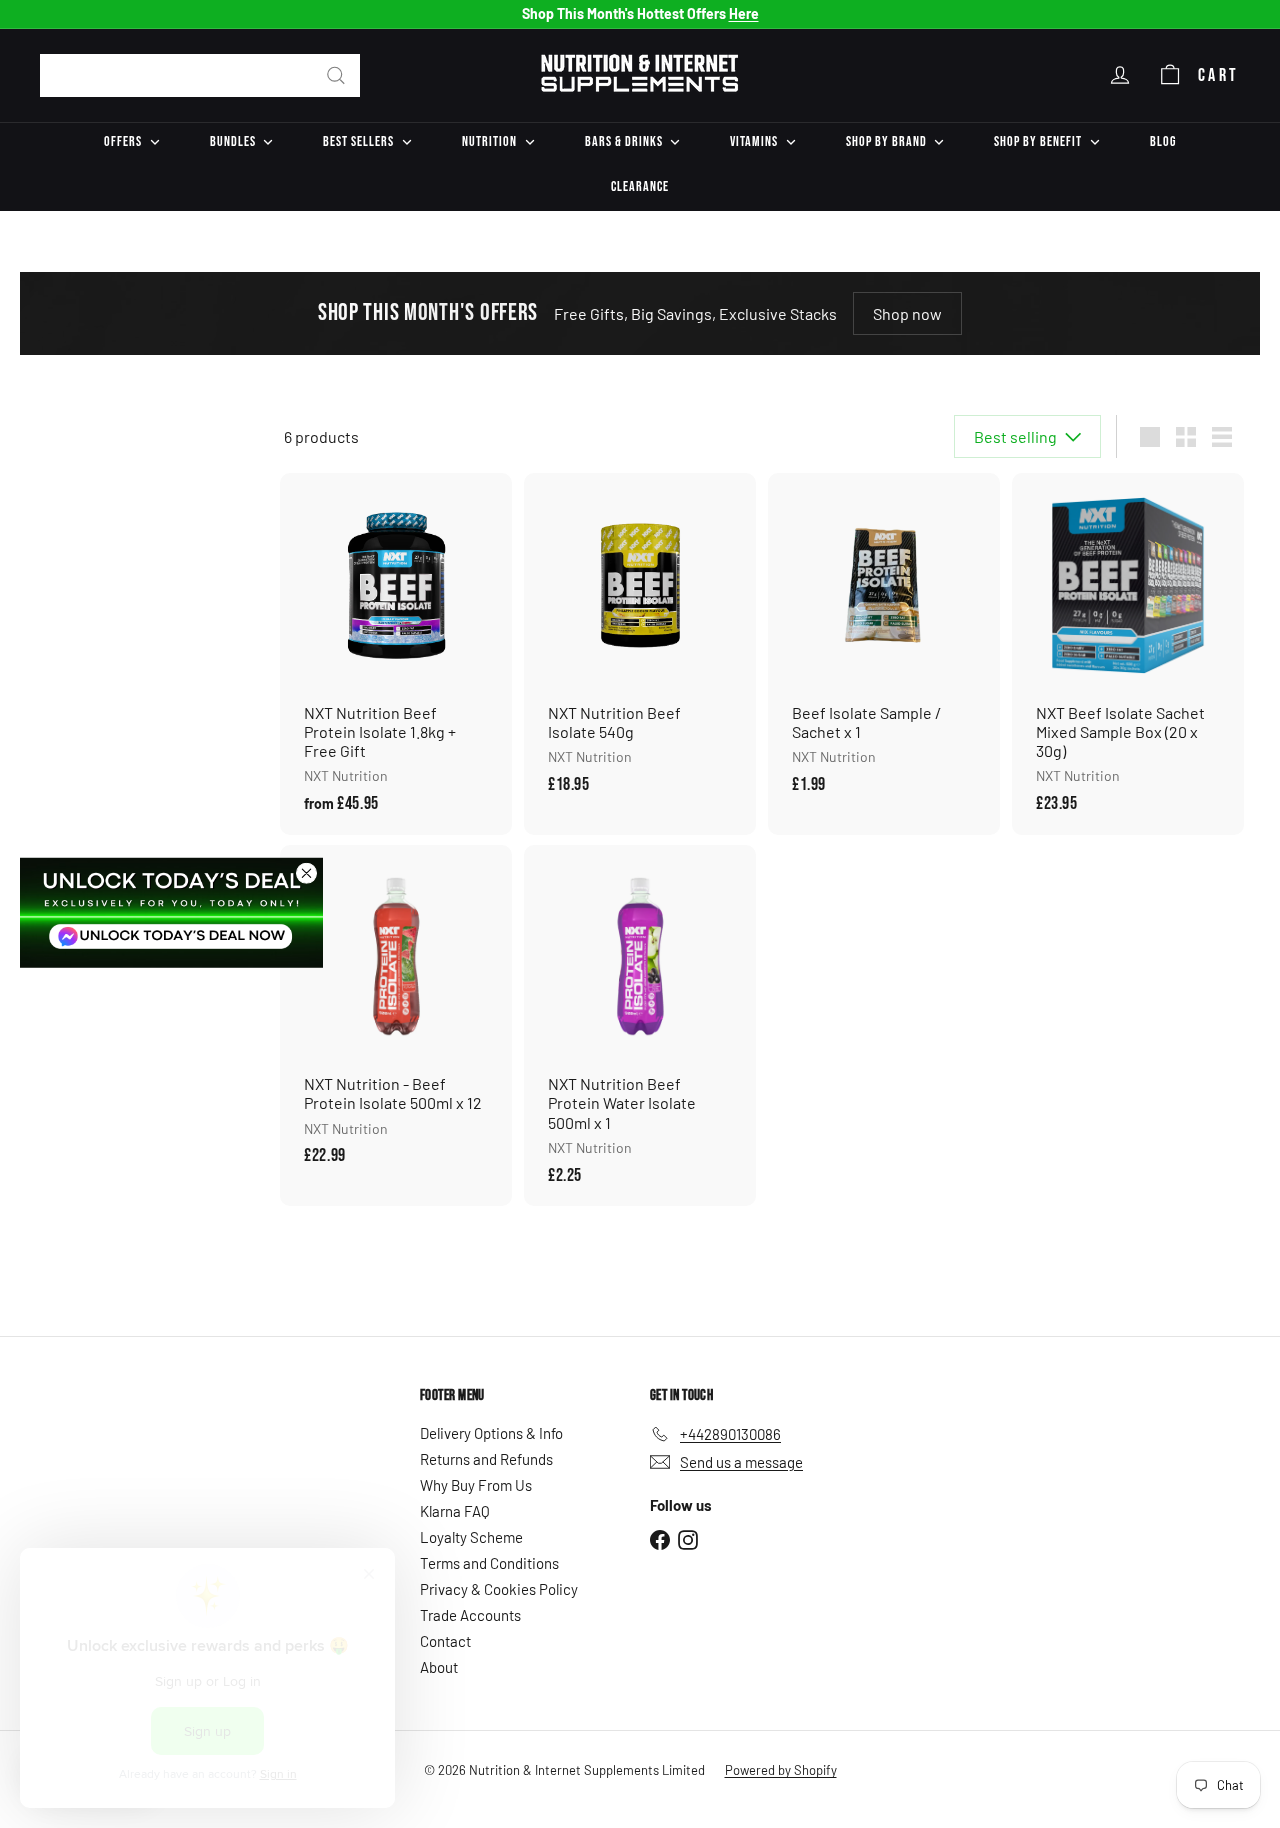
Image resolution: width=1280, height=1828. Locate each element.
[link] (171, 913)
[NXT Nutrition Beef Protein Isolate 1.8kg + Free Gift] (396, 653)
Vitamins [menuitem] (754, 141)
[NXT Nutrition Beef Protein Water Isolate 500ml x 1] (640, 1025)
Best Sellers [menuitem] (358, 141)
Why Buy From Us (476, 1485)
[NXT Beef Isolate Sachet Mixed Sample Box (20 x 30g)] (1128, 653)
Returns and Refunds (486, 1459)
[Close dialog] (306, 873)
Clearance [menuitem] (640, 186)
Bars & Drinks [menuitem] (624, 141)
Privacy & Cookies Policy (499, 1589)
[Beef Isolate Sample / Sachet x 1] (884, 644)
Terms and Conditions (489, 1563)
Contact (445, 1641)
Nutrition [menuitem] (489, 141)
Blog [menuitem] (1163, 141)
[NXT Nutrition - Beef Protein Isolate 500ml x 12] (396, 1016)
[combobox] (200, 75)
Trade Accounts (470, 1615)
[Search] (336, 75)
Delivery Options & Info (491, 1433)
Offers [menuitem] (123, 141)
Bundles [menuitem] (233, 141)
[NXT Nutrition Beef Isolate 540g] (640, 644)
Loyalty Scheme (471, 1537)
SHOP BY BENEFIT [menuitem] (1038, 141)
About (439, 1667)
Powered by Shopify (781, 1770)
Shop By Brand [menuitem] (886, 141)
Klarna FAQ (455, 1511)
